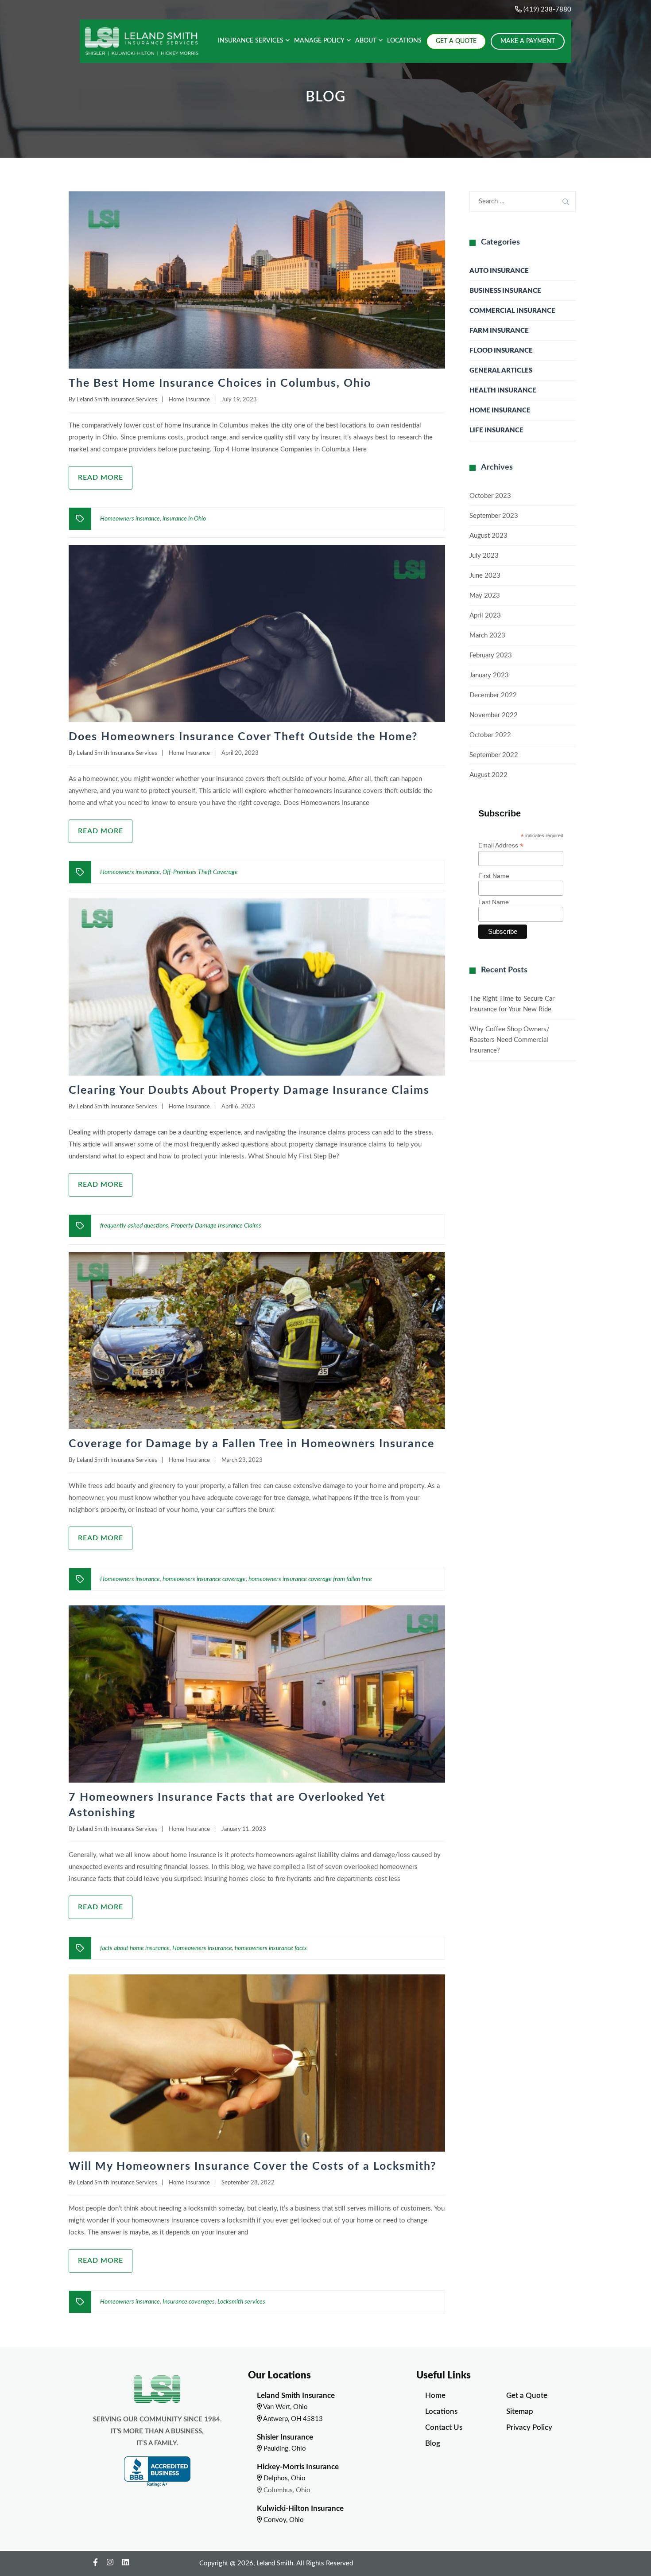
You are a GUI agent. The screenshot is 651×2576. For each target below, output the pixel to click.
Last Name (494, 902)
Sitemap (520, 2411)
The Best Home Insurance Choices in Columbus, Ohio (220, 383)
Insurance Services (251, 41)
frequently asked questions (134, 1226)
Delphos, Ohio (284, 2478)
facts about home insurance (135, 1948)
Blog (433, 2443)
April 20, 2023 (240, 753)
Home (435, 2395)
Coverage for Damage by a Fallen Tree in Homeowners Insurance (252, 1444)
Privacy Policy (529, 2427)
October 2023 (490, 496)
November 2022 (494, 715)
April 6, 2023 (238, 1107)
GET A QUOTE (456, 41)
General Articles (501, 371)
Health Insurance (503, 390)
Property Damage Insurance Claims (216, 1226)
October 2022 (490, 735)
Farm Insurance (499, 331)
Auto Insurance (499, 271)
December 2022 (493, 695)
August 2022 (488, 775)
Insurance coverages (189, 2302)
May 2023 (485, 596)
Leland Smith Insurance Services (117, 400)
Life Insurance (496, 430)
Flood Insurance (501, 351)
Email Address (501, 845)
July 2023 (484, 556)
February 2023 (491, 655)
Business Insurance (505, 291)
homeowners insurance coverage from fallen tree (310, 1579)
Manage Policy (319, 41)
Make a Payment (528, 41)
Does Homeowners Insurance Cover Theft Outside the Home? (243, 737)
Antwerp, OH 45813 (292, 2419)
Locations (404, 41)
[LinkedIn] (126, 2562)
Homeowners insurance (130, 519)
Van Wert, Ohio (285, 2407)
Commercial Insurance (512, 311)
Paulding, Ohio (284, 2449)
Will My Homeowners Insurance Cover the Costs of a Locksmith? (253, 2166)
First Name (494, 876)
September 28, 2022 (248, 2183)
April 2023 (485, 616)
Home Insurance (189, 400)
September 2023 (494, 516)
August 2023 (488, 536)
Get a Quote (527, 2395)
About (366, 41)
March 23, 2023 (242, 1460)
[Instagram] (110, 2562)
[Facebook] (95, 2562)
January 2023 (489, 675)
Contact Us (444, 2427)
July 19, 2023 (239, 400)
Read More (101, 478)
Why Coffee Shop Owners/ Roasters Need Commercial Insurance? (510, 1040)
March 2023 (487, 635)
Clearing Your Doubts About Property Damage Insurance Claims (249, 1090)
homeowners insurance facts (271, 1948)
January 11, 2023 (244, 1829)
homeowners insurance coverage (204, 1579)
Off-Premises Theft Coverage (200, 872)
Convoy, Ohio (283, 2520)
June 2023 (485, 576)
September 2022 (494, 755)
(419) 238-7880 (546, 10)
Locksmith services (241, 2302)
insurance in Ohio (184, 519)
